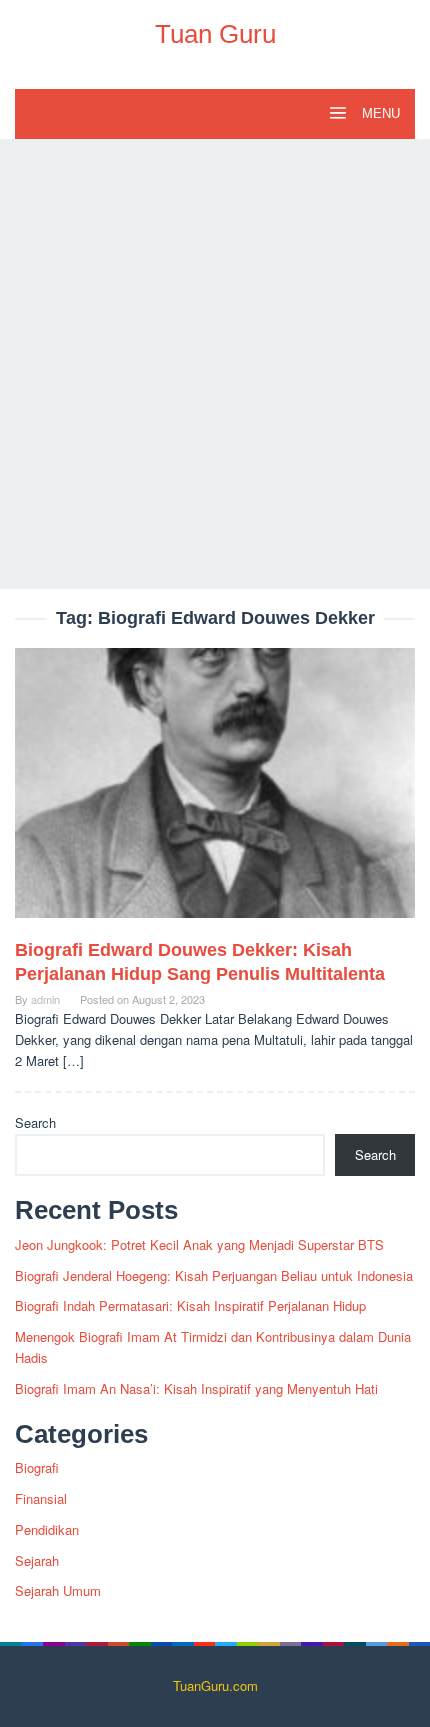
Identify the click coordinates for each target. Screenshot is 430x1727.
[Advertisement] (215, 364)
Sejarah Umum (58, 1590)
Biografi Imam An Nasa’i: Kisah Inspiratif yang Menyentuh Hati (196, 1388)
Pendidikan (47, 1529)
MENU (379, 113)
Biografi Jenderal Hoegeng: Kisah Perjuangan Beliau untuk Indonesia (214, 1275)
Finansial (41, 1498)
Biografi (37, 1467)
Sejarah (37, 1560)
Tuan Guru (215, 34)
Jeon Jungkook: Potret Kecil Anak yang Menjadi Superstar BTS (199, 1244)
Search (35, 1122)
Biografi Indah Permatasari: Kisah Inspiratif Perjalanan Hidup (190, 1305)
